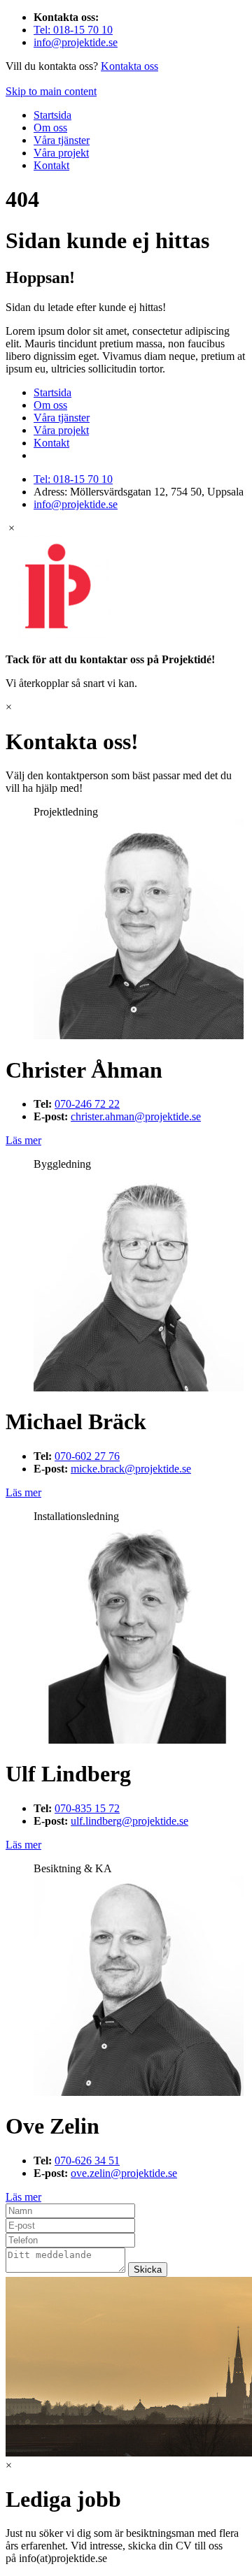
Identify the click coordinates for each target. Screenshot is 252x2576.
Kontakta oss (129, 66)
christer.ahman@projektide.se (136, 1116)
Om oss (50, 128)
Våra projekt (61, 153)
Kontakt (51, 165)
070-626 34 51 (87, 2161)
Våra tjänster (62, 140)
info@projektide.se (76, 42)
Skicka (148, 2270)
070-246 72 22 (87, 1104)
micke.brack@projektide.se (131, 1469)
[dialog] (126, 606)
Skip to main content (51, 91)
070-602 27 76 (87, 1456)
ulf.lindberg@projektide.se (129, 1821)
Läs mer (23, 1140)
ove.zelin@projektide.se (124, 2173)
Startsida (52, 115)
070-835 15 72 (87, 1808)
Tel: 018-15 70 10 (73, 30)
